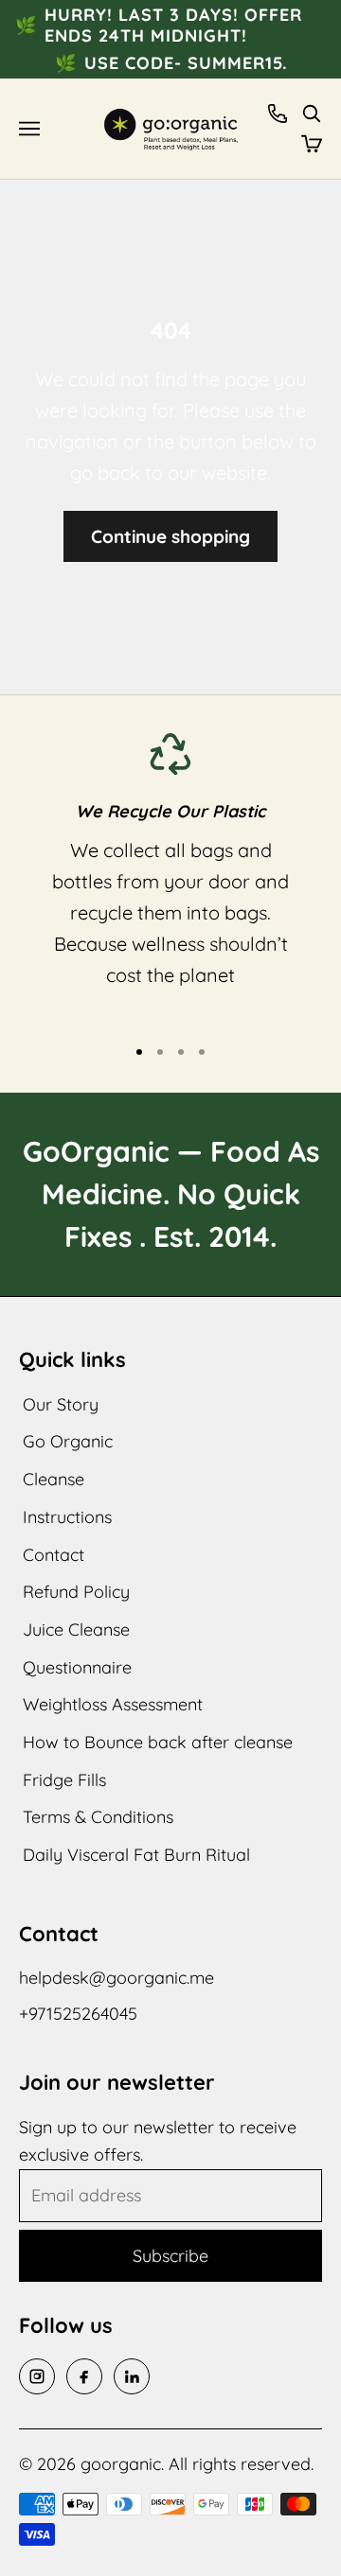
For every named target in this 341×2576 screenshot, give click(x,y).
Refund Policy (76, 1592)
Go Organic (68, 1441)
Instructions (67, 1517)
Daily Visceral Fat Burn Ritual (136, 1855)
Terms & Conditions (98, 1817)
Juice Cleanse (76, 1630)
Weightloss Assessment (113, 1704)
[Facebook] (84, 2376)
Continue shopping (170, 536)
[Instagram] (37, 2376)
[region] (170, 876)
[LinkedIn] (132, 2376)
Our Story (61, 1404)
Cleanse (54, 1479)
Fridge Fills (64, 1780)
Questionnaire (77, 1667)
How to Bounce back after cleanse (158, 1742)
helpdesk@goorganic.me (117, 1978)
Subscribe (170, 2256)
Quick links (72, 1359)
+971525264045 (78, 2014)
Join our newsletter (117, 2082)
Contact (54, 1555)
